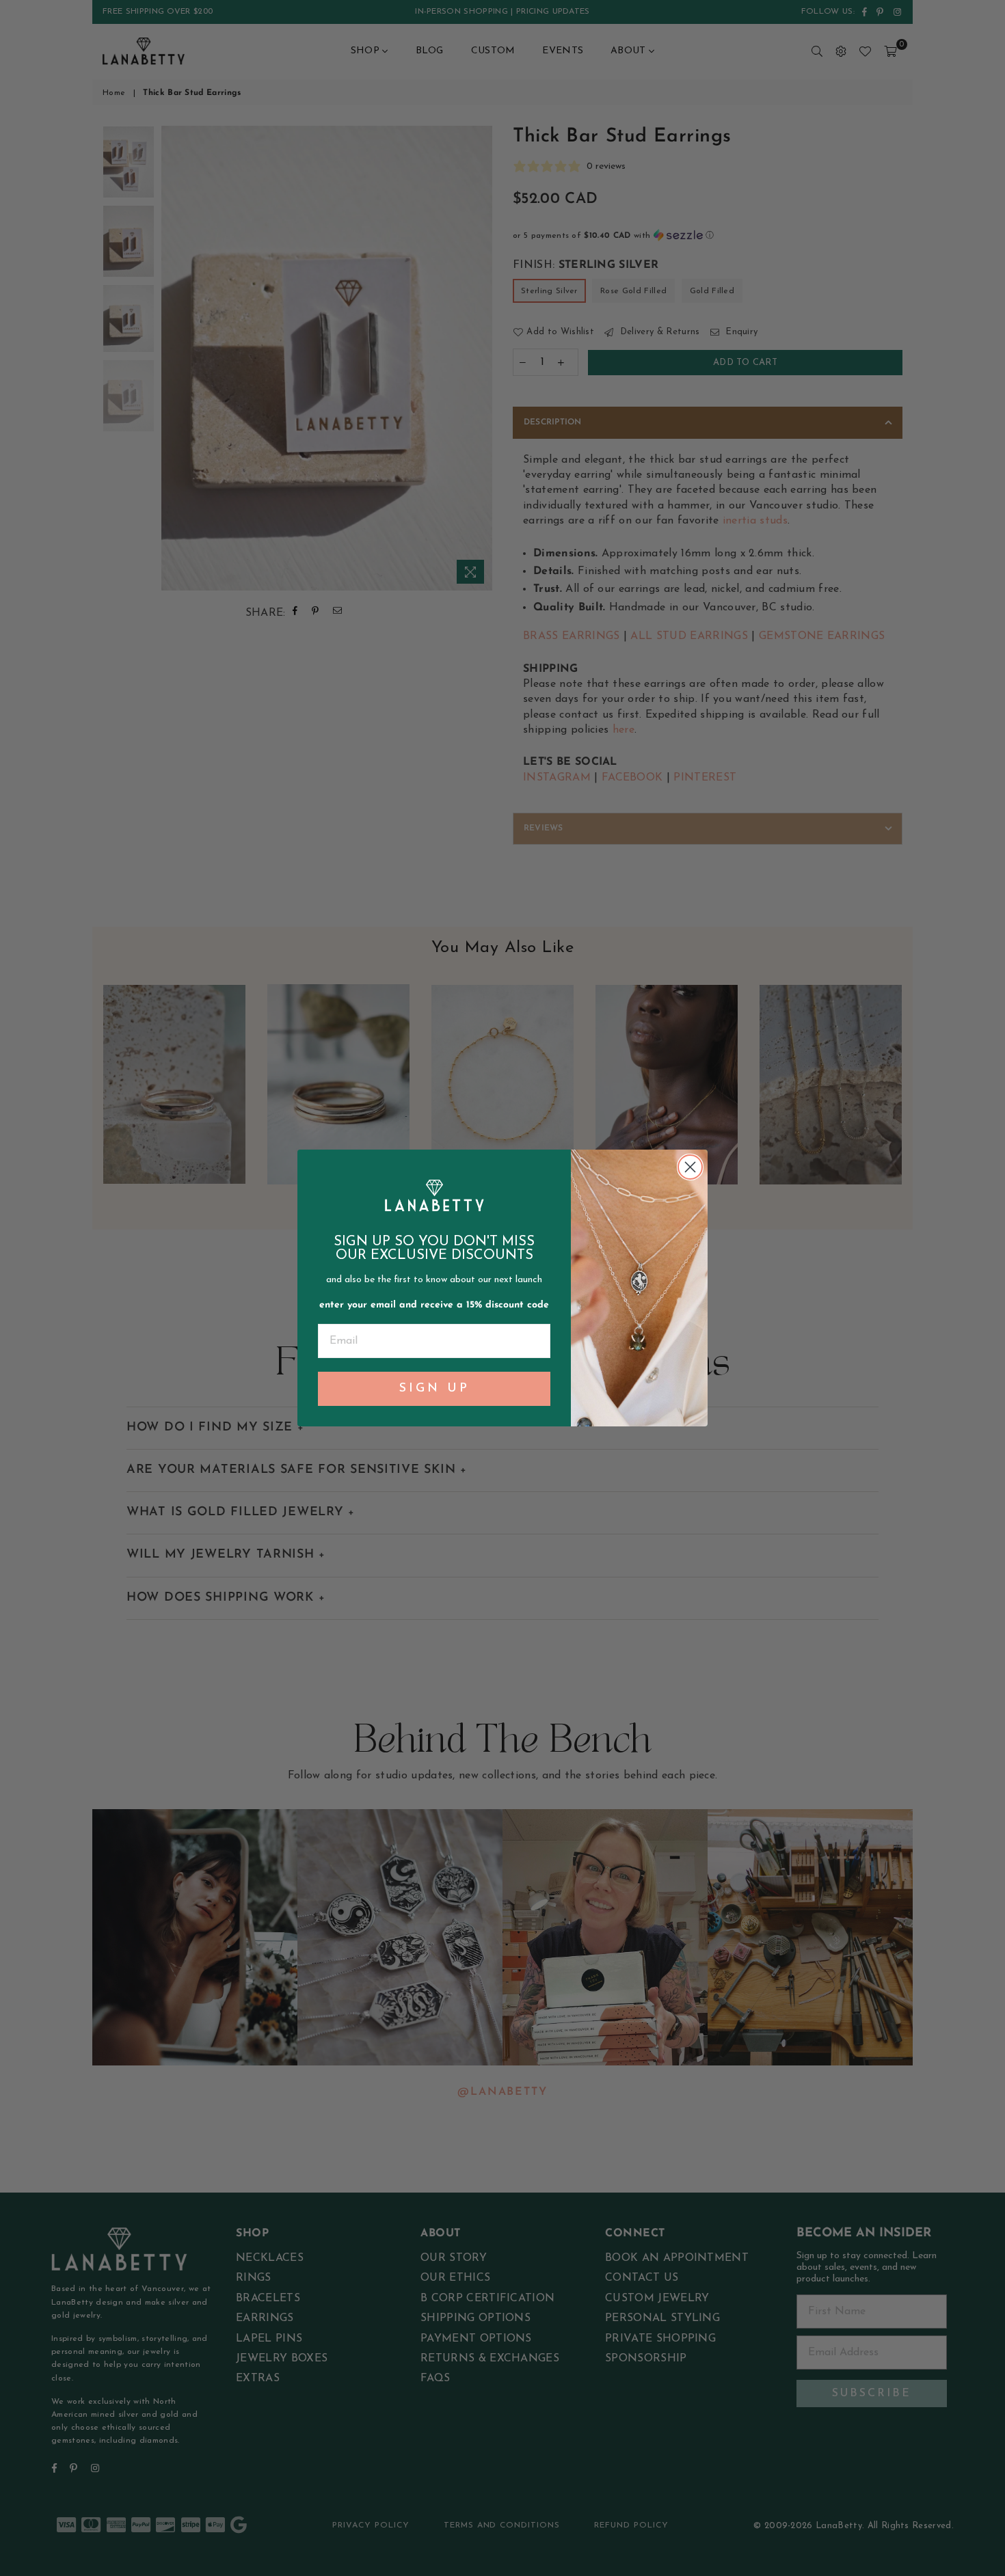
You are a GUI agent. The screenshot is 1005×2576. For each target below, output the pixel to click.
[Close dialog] (690, 1167)
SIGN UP (434, 1389)
